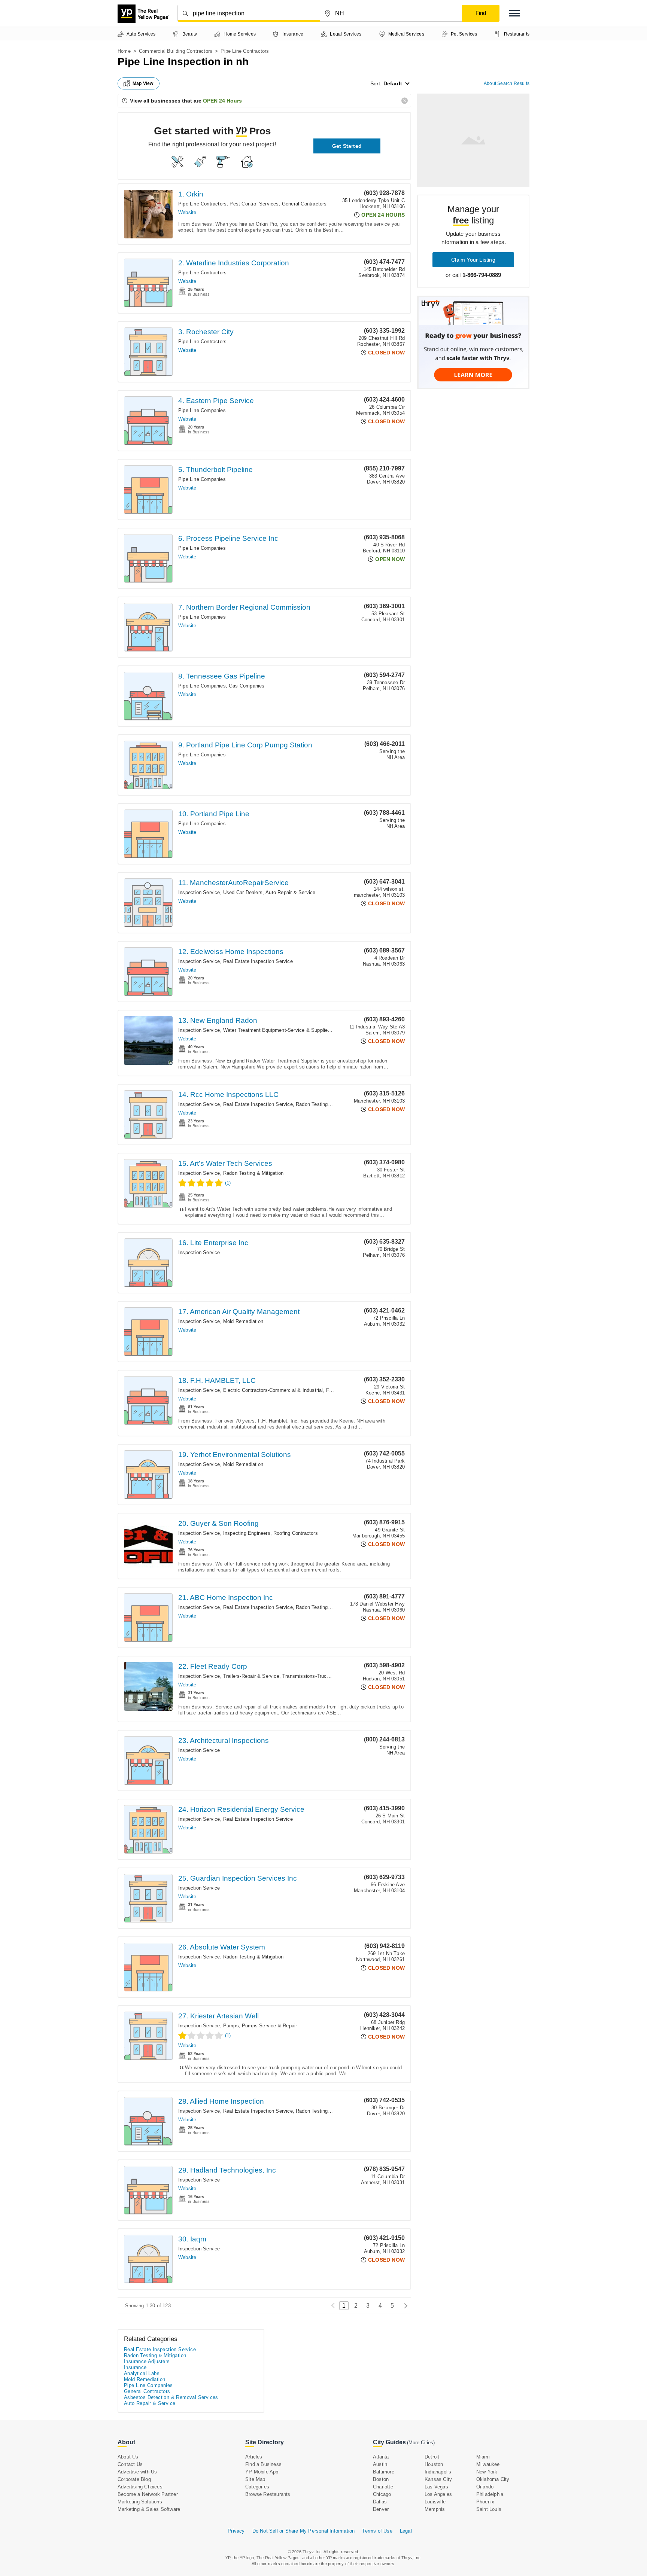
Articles (254, 2457)
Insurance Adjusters (147, 2361)
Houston (434, 2464)
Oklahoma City (493, 2479)
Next (404, 2306)
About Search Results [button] (507, 83)
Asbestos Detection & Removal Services (171, 2397)
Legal (406, 2531)
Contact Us (130, 2464)
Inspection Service (199, 892)
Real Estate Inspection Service (258, 961)
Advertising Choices (140, 2487)
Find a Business (263, 2464)
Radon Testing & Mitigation (326, 1104)
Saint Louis (489, 2509)
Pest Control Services (254, 204)
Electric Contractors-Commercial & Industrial (273, 1390)
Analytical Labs (142, 2373)
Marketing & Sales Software (149, 2509)
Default (393, 83)
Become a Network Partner (148, 2494)
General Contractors (304, 204)
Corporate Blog (134, 2479)
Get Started (347, 146)
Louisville (435, 2502)
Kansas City (438, 2479)
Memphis (435, 2509)
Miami (483, 2457)
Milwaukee (488, 2464)
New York (487, 2472)
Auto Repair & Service (290, 892)
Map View (143, 83)
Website (187, 212)
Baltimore (384, 2472)
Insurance (135, 2367)
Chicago (382, 2494)
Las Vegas (436, 2487)
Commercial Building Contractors (176, 51)
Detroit (432, 2457)
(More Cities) (421, 2443)
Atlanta (381, 2457)
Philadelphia (490, 2494)
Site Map (255, 2479)
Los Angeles (438, 2494)
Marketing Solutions (140, 2502)
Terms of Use (377, 2531)
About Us (128, 2457)
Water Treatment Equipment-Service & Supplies (277, 1030)
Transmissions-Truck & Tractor (317, 1676)
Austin (380, 2464)
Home (124, 51)
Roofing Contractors (296, 1533)
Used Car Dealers (243, 892)
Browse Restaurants (268, 2494)
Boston (381, 2479)
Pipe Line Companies (202, 410)
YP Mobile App (262, 2472)
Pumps (231, 2026)
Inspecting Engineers (247, 1533)
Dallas (380, 2502)
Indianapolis (438, 2472)
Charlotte (383, 2487)
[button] (514, 13)
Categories (257, 2487)
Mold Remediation (243, 1321)
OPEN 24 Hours (222, 101)
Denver (381, 2509)
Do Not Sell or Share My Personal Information (304, 2531)
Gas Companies (247, 686)
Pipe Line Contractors (202, 204)
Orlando (485, 2487)
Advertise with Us (137, 2472)
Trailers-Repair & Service (251, 1676)
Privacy (236, 2531)
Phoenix (485, 2502)
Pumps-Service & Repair (269, 2026)
